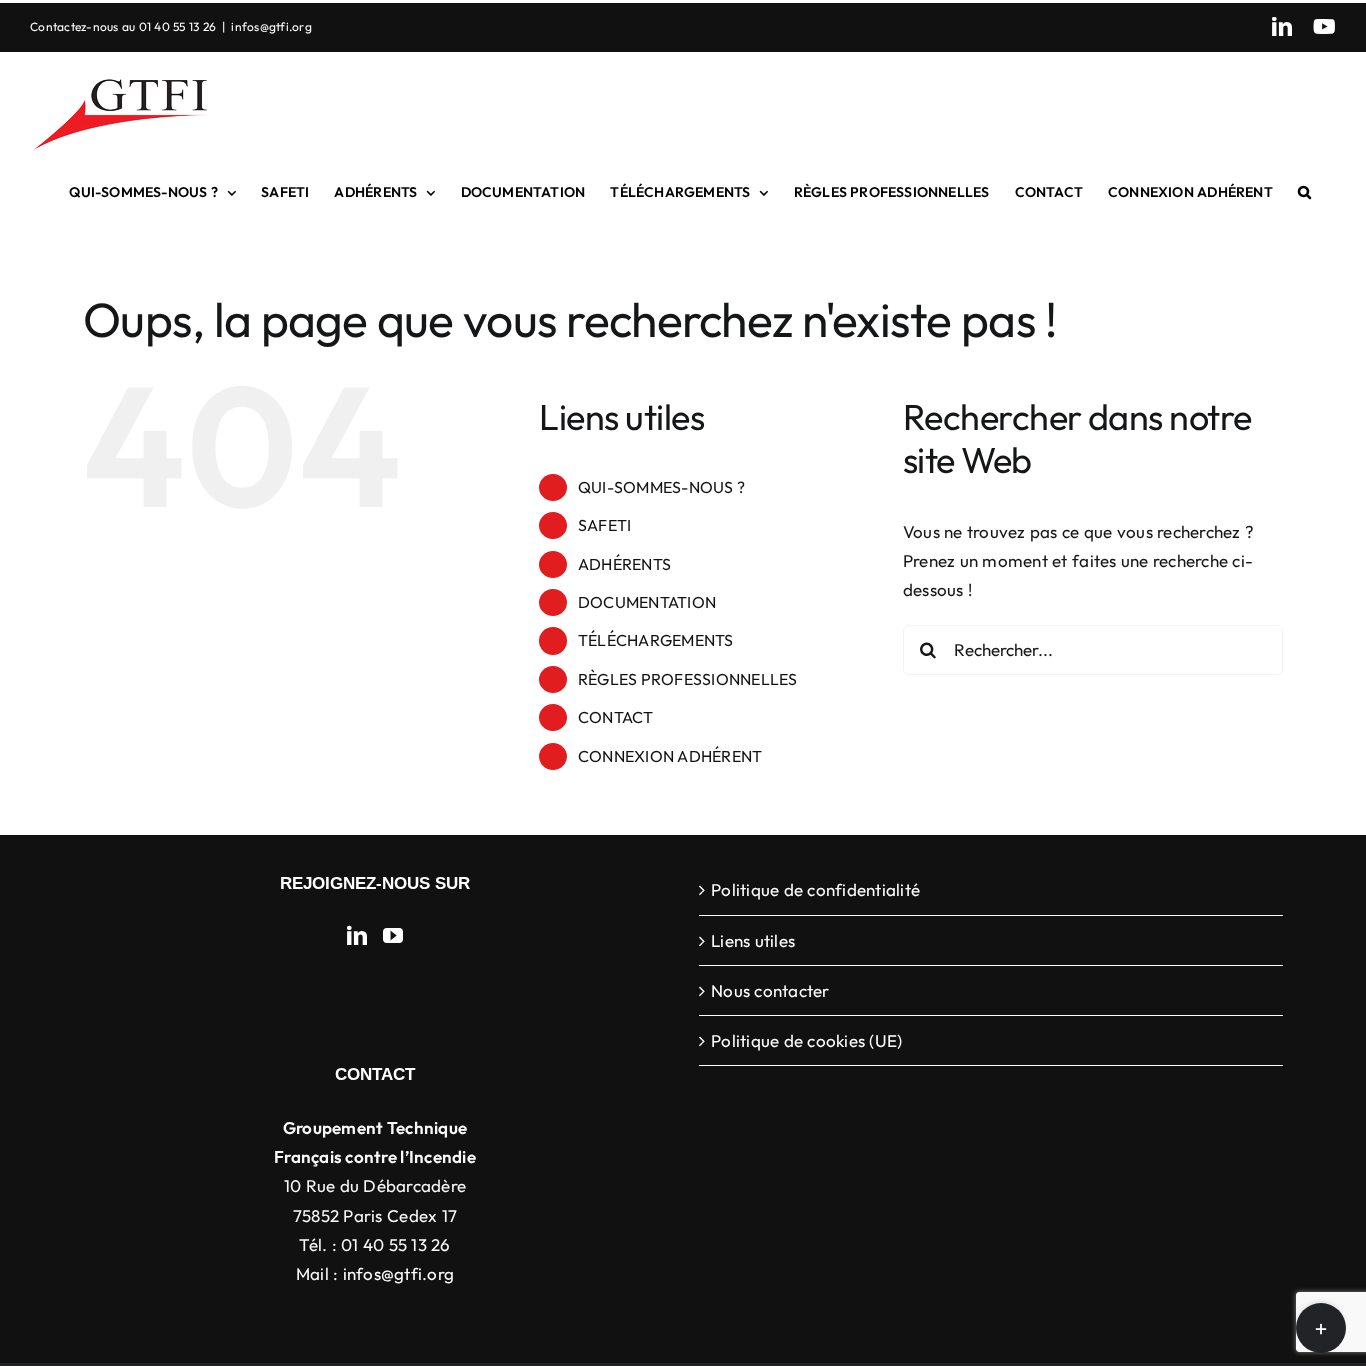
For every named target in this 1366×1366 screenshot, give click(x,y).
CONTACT (616, 717)
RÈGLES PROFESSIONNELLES (688, 679)
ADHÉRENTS (624, 564)
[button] (1304, 192)
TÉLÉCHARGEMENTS (656, 640)
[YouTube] (393, 936)
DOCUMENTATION (647, 602)
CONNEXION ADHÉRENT (670, 756)
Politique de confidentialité (815, 889)
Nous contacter (770, 990)
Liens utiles (753, 940)
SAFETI (605, 525)
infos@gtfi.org (271, 26)
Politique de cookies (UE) (806, 1040)
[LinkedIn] (357, 936)
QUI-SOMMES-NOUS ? (661, 487)
